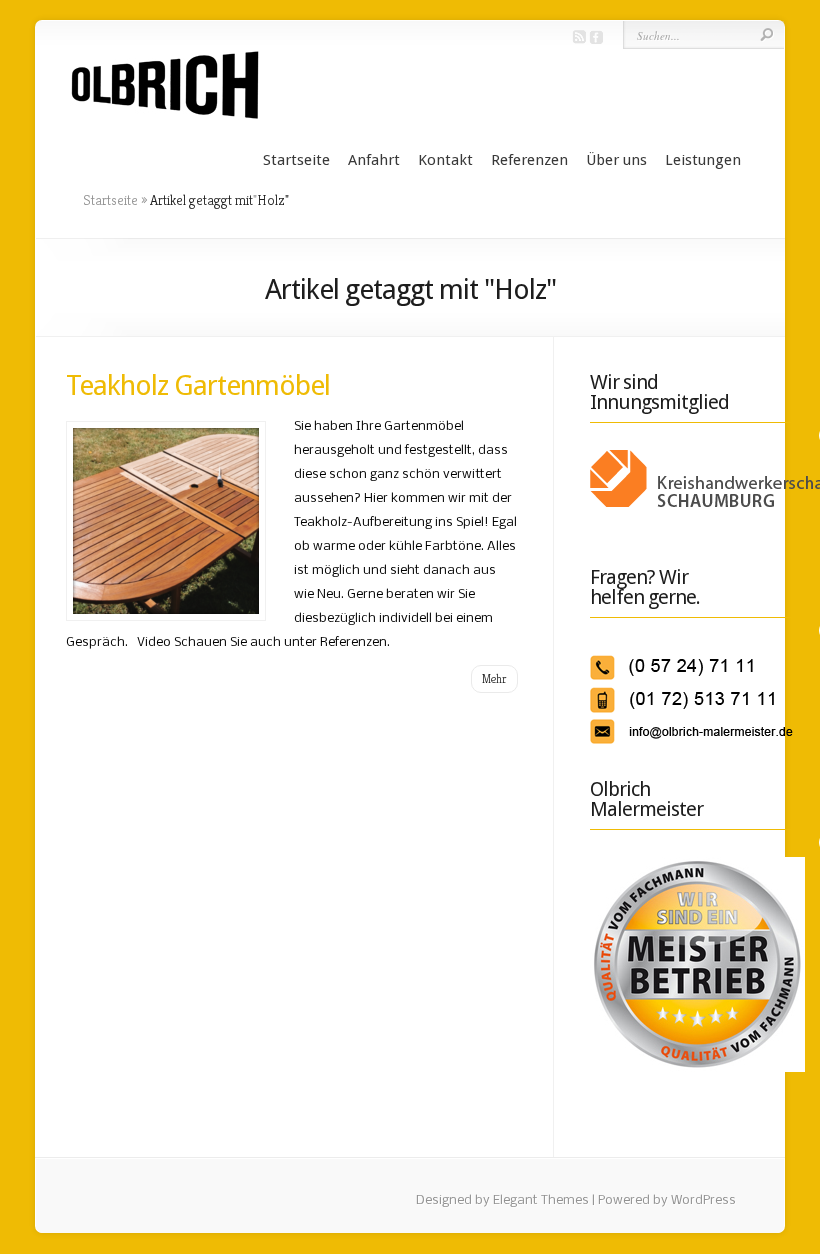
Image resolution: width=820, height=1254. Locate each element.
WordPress (703, 1200)
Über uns (616, 160)
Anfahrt (374, 160)
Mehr (494, 678)
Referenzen (529, 160)
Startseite (296, 160)
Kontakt (445, 160)
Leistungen (703, 160)
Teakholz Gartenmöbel (198, 385)
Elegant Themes (541, 1200)
